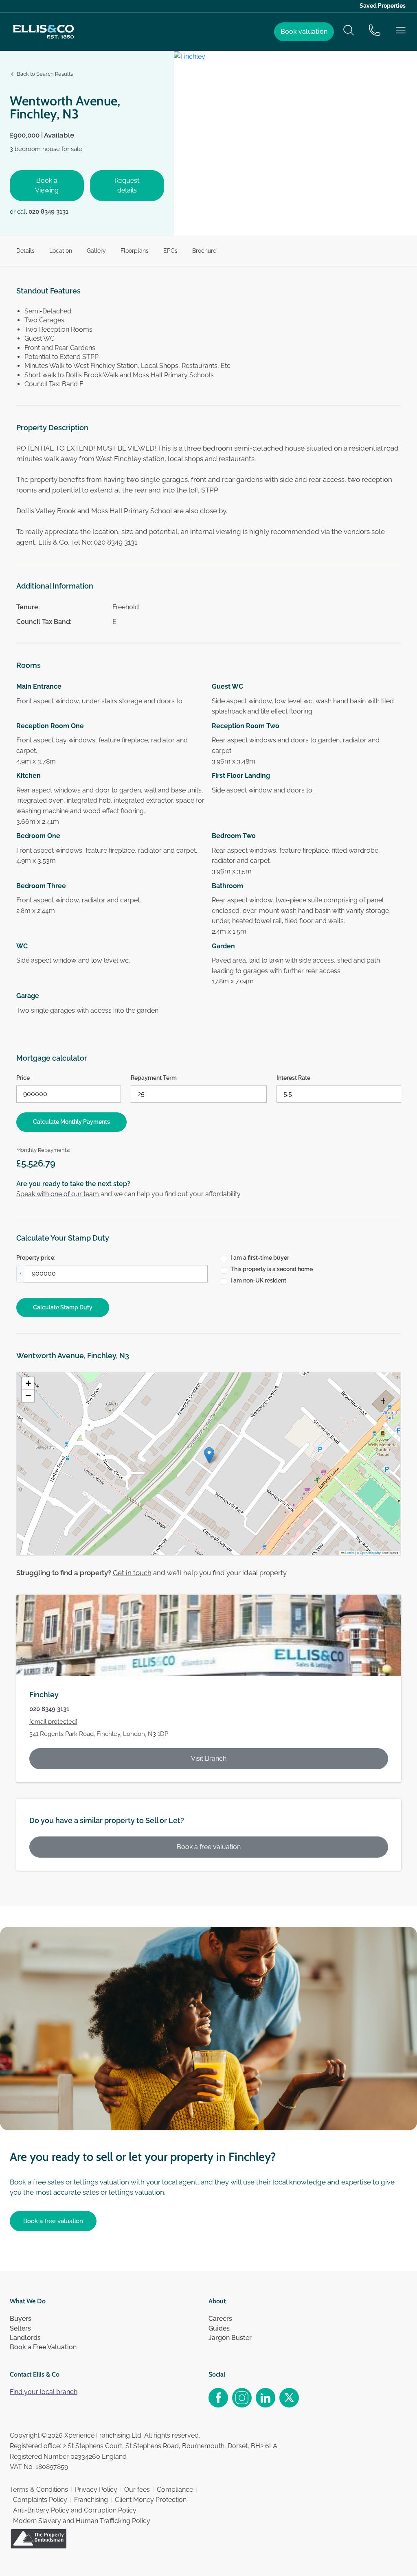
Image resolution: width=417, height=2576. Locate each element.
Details (25, 251)
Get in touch (132, 1573)
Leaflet (349, 1553)
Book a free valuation (209, 1847)
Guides (219, 2328)
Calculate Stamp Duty (63, 1307)
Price (23, 1078)
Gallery (96, 251)
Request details (127, 185)
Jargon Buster (230, 2338)
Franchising (91, 2500)
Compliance (175, 2490)
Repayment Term (154, 1078)
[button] (209, 1455)
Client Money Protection (151, 2500)
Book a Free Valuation (43, 2347)
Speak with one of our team (58, 1194)
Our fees (137, 2490)
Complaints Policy (40, 2500)
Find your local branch (44, 2392)
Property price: (36, 1258)
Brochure (204, 251)
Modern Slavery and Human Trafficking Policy (82, 2521)
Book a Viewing (47, 185)
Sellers (20, 2328)
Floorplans (135, 251)
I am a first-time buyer (260, 1258)
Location (61, 251)
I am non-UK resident (258, 1280)
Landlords (25, 2338)
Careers (220, 2319)
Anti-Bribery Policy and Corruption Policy (75, 2510)
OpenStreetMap (371, 1553)
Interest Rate (293, 1078)
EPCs (170, 251)
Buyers (21, 2319)
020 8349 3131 (48, 212)
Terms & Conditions (39, 2490)
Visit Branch (209, 1759)
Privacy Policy (96, 2490)
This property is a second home (272, 1269)
